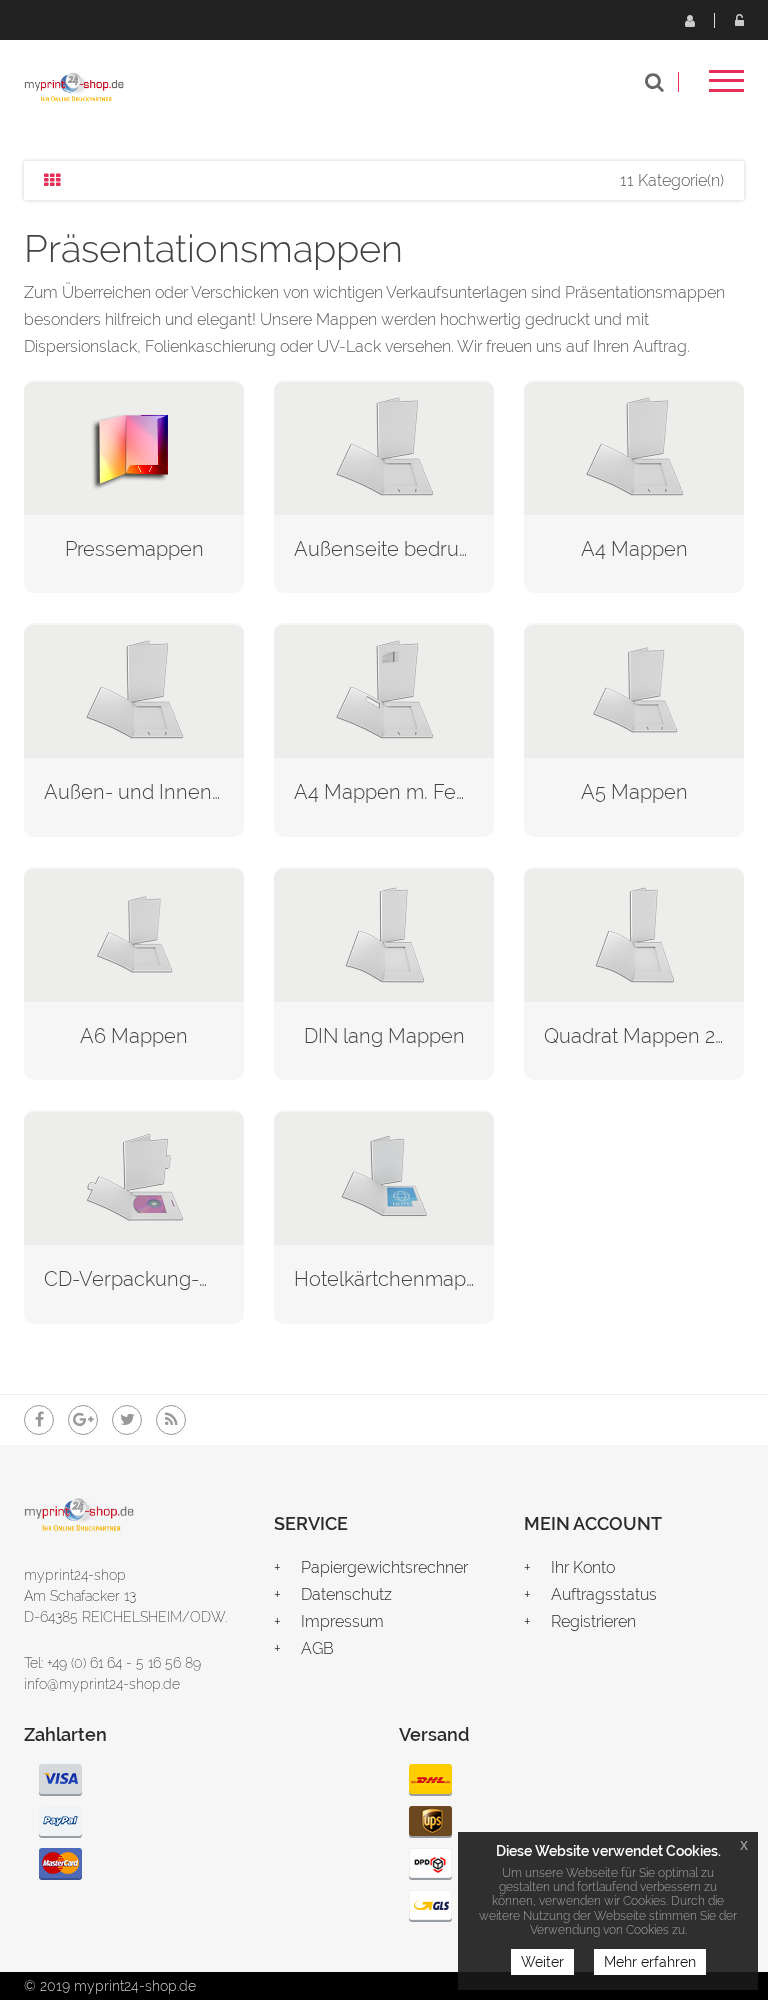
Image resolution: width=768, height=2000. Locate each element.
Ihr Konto (583, 1567)
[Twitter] (127, 1420)
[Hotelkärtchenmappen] (384, 1176)
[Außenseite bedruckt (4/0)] (384, 446)
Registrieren (689, 20)
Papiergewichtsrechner (384, 1567)
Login (739, 20)
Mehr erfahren (650, 1962)
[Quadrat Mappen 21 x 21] (634, 933)
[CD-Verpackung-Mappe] (134, 1176)
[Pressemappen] (134, 446)
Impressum (342, 1621)
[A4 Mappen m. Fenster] (384, 689)
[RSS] (171, 1420)
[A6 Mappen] (134, 933)
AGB (317, 1648)
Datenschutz (346, 1594)
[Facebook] (39, 1420)
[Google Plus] (83, 1420)
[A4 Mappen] (634, 446)
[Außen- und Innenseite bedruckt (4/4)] (134, 689)
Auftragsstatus (604, 1594)
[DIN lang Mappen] (384, 933)
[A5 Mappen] (634, 689)
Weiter (542, 1962)
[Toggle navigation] (726, 87)
